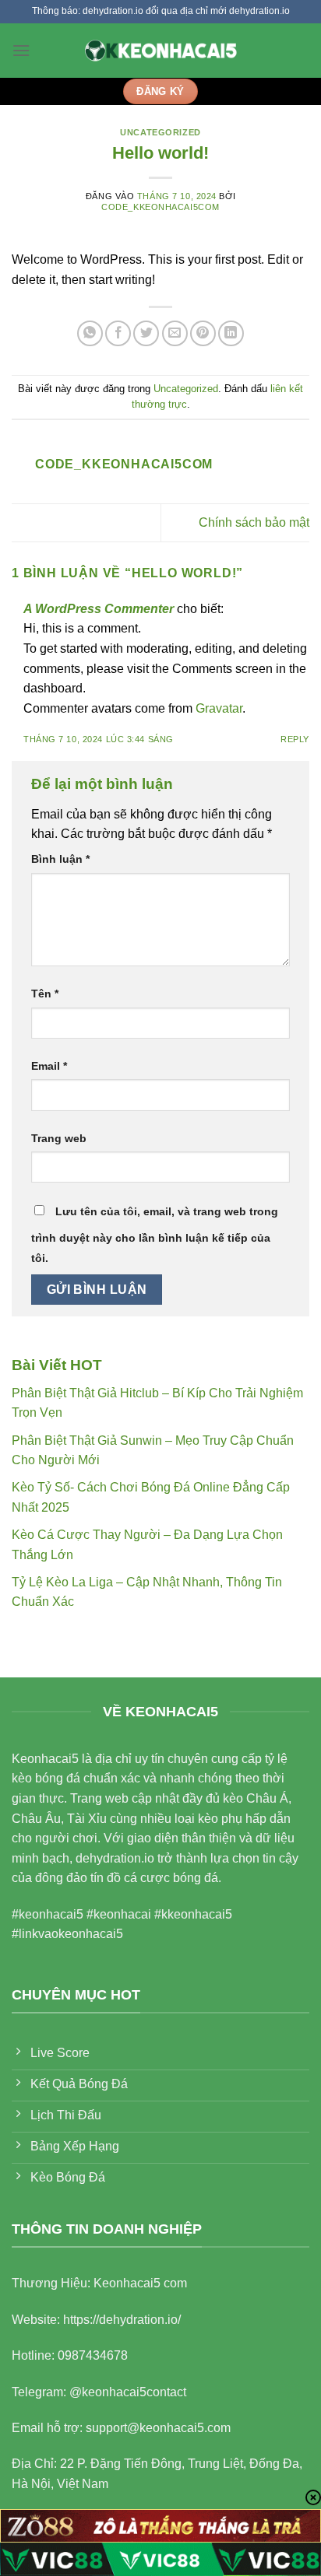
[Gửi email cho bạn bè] (175, 333)
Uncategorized (160, 132)
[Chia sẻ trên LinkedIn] (231, 333)
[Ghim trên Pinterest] (203, 333)
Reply (295, 739)
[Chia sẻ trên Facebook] (118, 333)
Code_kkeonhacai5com (160, 207)
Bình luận (60, 859)
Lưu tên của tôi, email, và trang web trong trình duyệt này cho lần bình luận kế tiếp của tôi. (155, 1235)
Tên (45, 994)
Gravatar (219, 708)
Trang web (59, 1138)
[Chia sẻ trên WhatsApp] (90, 333)
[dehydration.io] (160, 50)
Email (49, 1066)
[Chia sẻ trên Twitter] (146, 333)
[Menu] (21, 50)
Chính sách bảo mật (254, 522)
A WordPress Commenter (99, 609)
